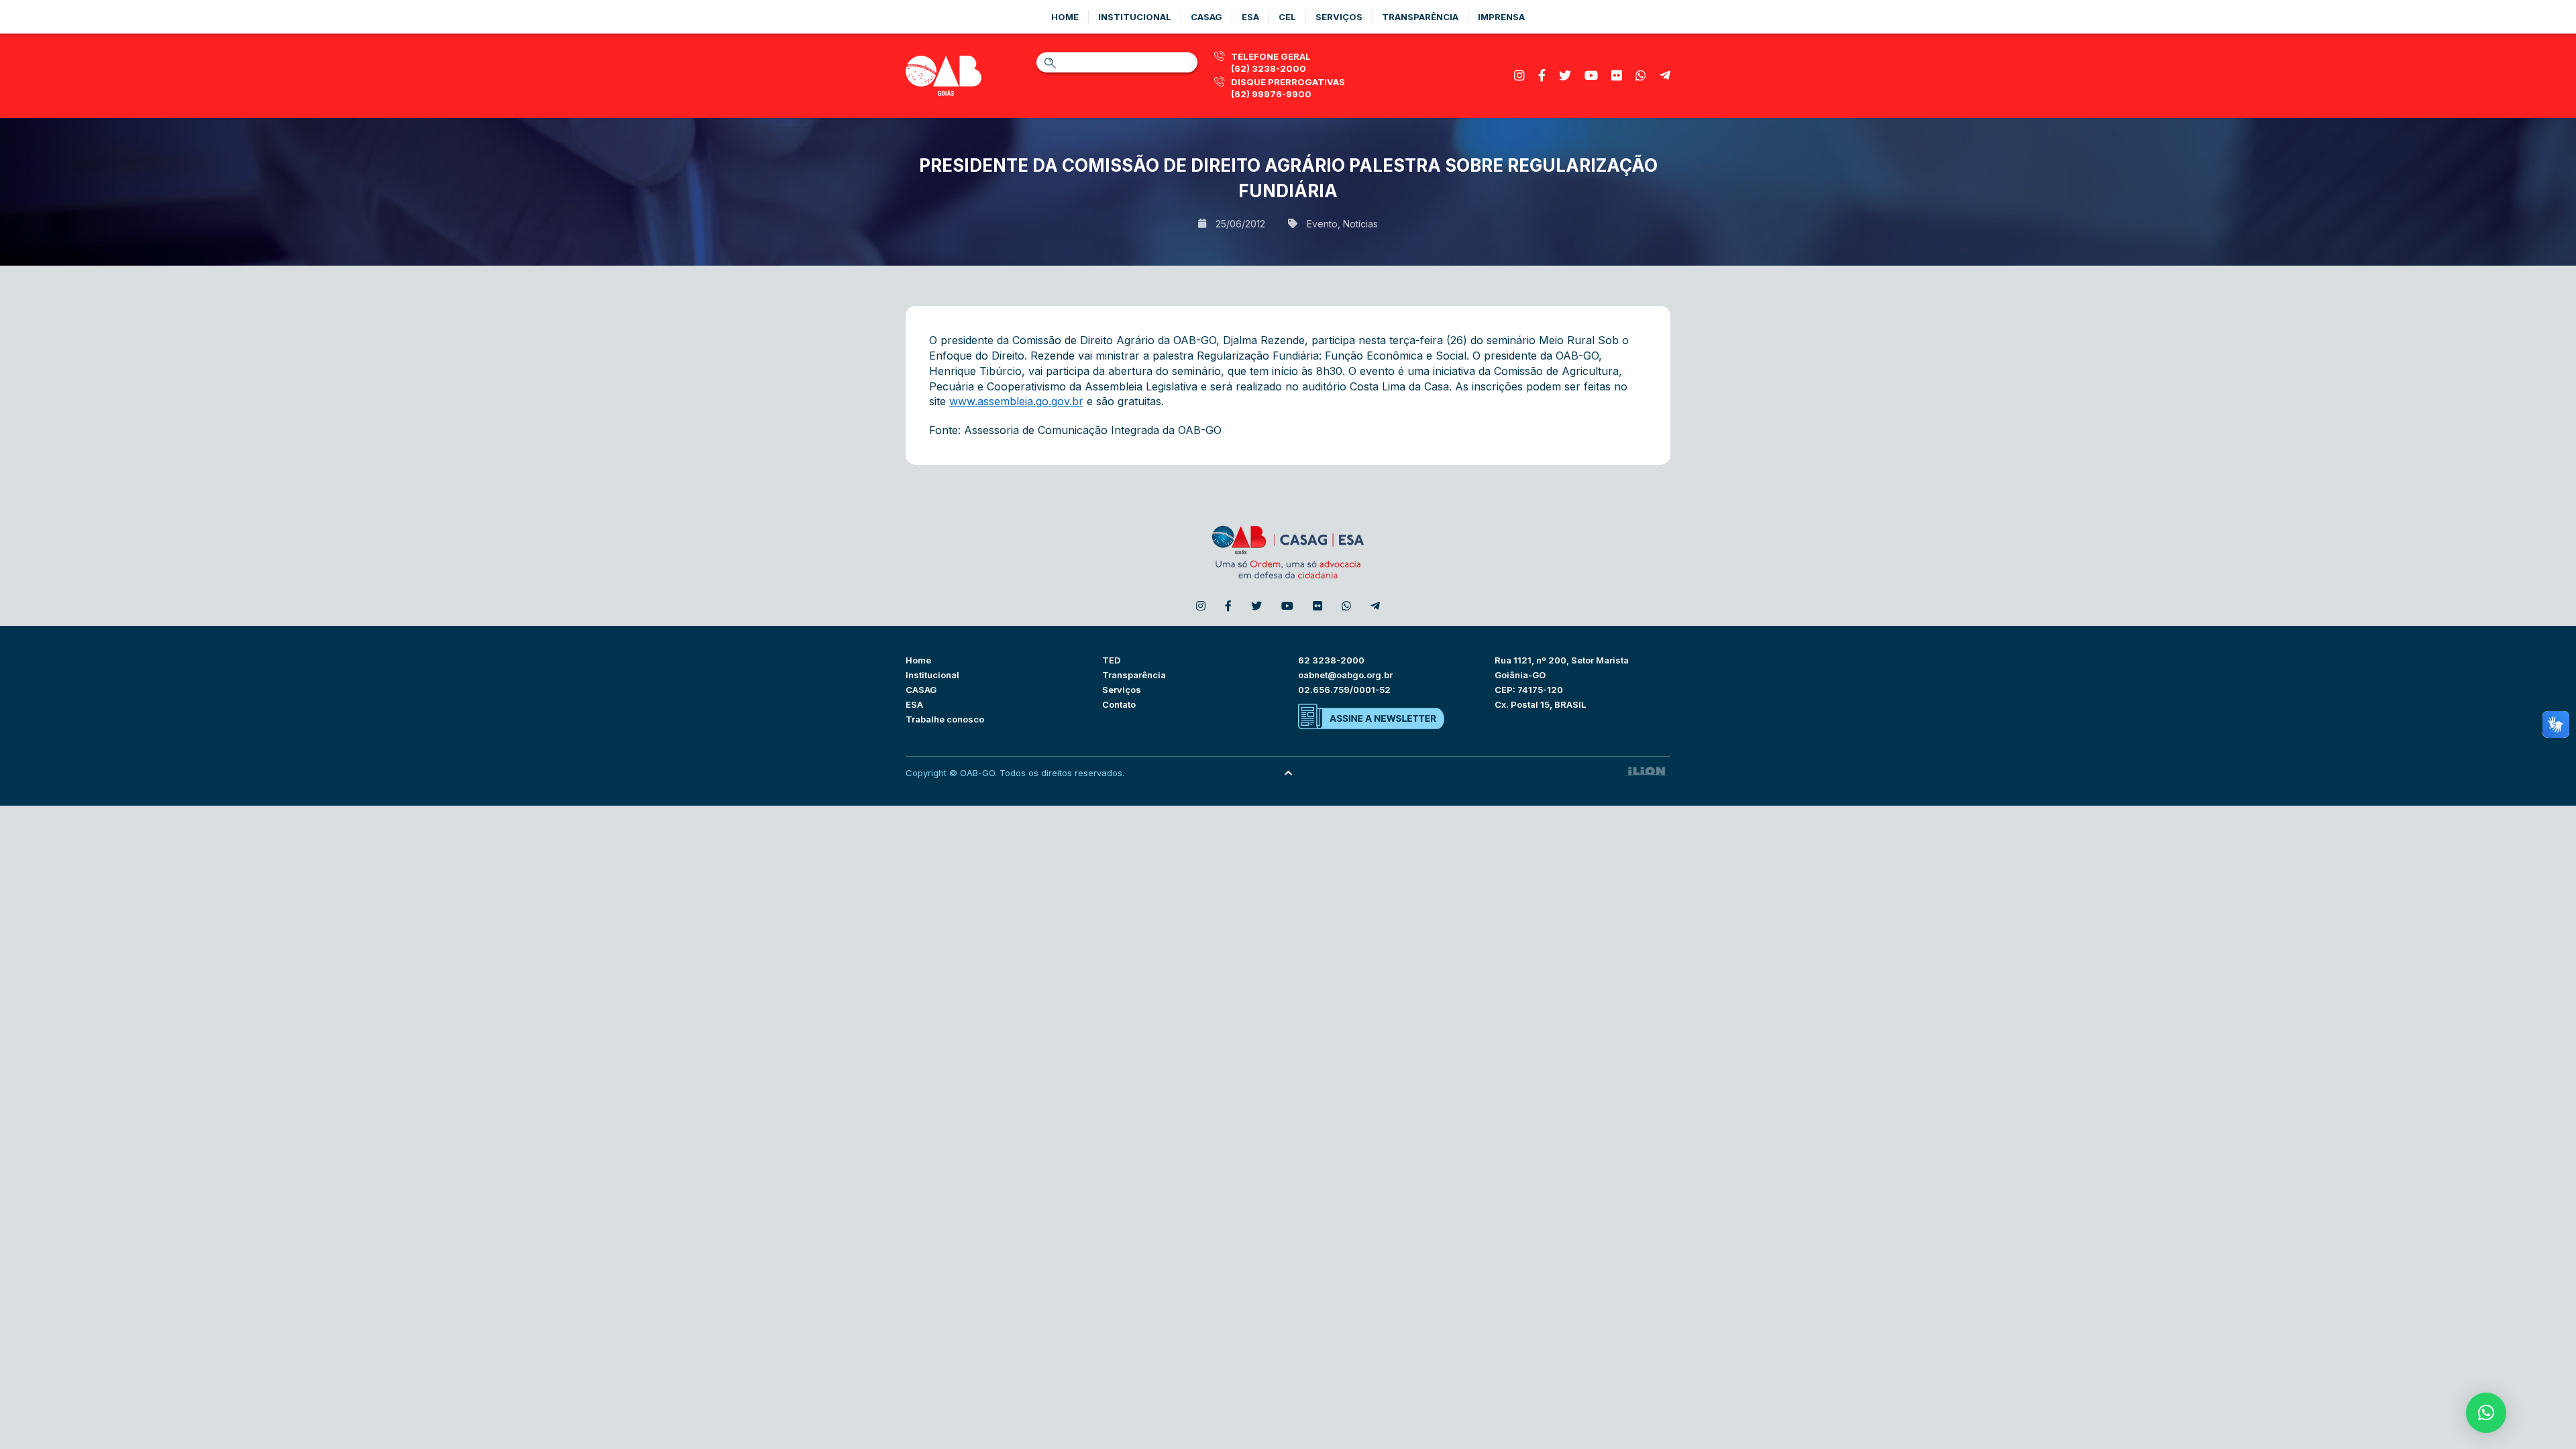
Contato (1119, 704)
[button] (2486, 1413)
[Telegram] (1665, 75)
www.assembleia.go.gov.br (1016, 401)
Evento (1322, 224)
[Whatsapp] (1641, 75)
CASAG (921, 690)
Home (1065, 17)
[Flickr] (1617, 75)
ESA (914, 704)
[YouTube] (1591, 75)
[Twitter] (1565, 75)
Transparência (1420, 17)
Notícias (1360, 224)
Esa (1250, 17)
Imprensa (1501, 17)
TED (1111, 660)
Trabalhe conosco (945, 719)
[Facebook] (1542, 75)
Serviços (1339, 17)
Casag (1206, 17)
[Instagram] (1519, 75)
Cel (1287, 17)
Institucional (1135, 17)
